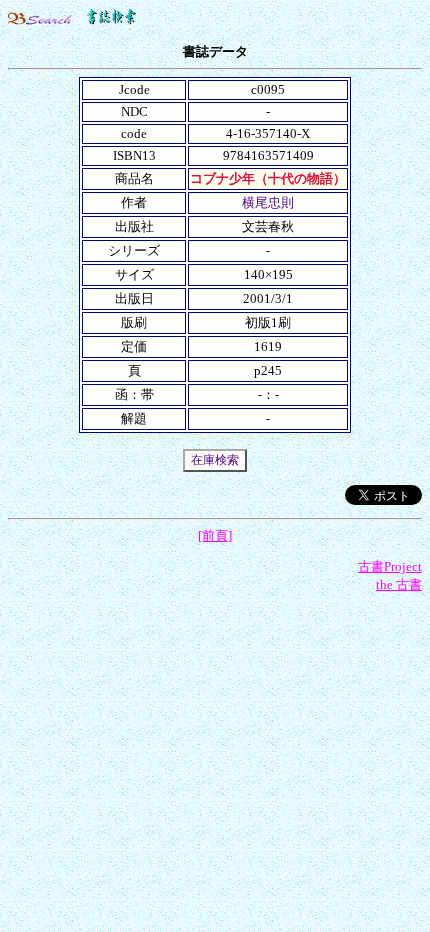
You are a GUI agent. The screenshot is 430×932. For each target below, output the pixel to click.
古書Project (390, 566)
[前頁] (215, 535)
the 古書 (399, 584)
